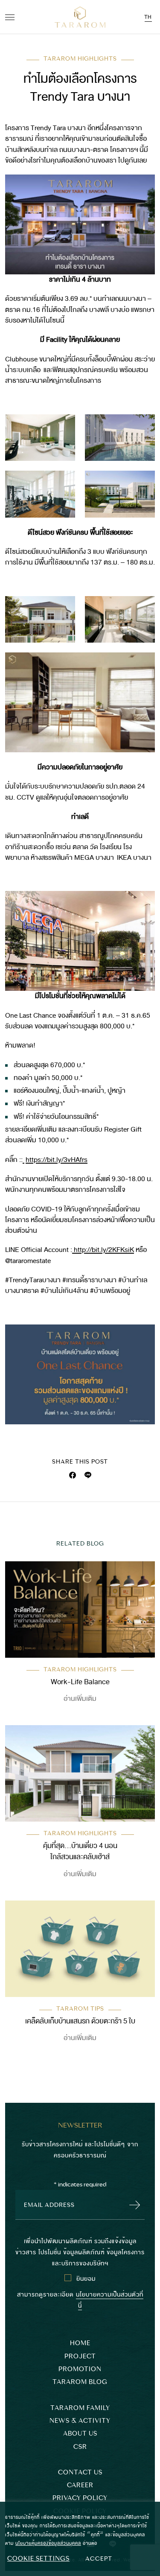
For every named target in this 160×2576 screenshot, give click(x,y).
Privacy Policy (80, 2498)
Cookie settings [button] (38, 2559)
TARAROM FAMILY (80, 2408)
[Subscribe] (132, 2205)
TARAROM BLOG (80, 2382)
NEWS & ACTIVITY (80, 2421)
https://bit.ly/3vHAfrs (57, 1160)
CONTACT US (80, 2473)
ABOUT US (80, 2434)
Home (80, 2343)
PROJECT (80, 2356)
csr (80, 2447)
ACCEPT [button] (99, 2559)
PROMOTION (80, 2369)
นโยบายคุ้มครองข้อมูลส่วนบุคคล (48, 2543)
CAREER (80, 2485)
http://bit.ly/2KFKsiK (103, 1250)
